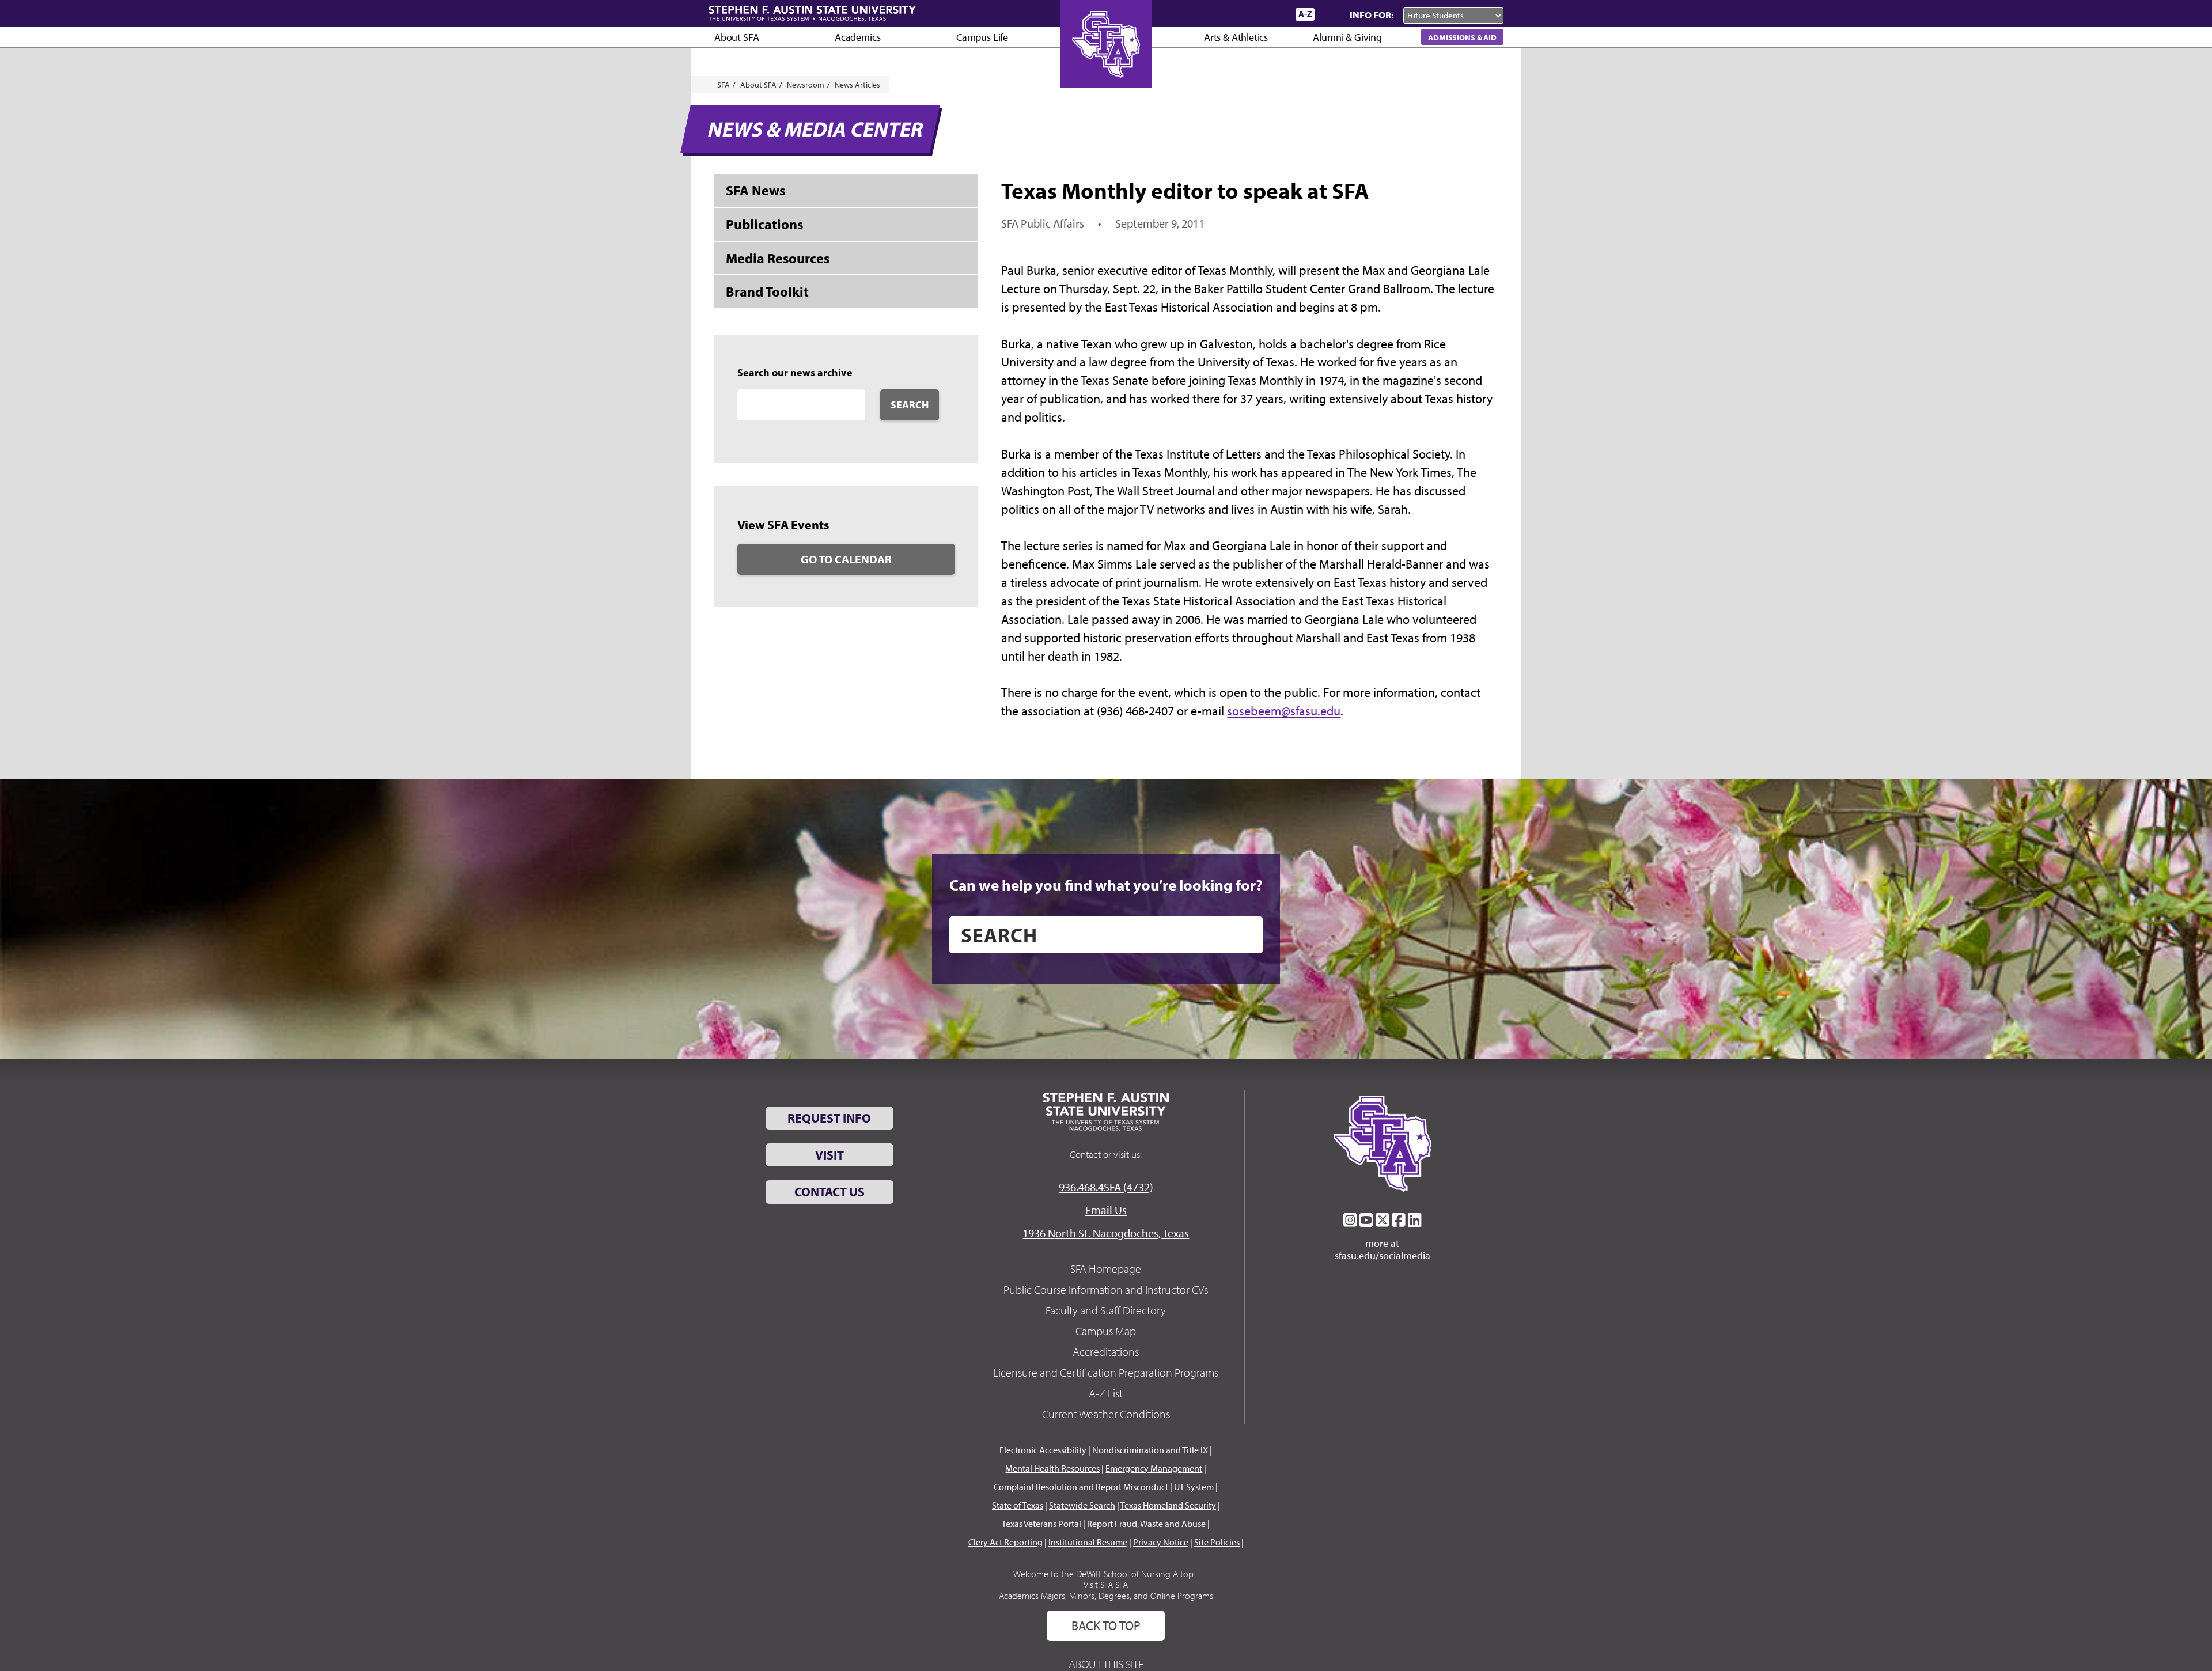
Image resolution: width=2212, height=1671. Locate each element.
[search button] (1246, 935)
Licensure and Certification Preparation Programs (1106, 1372)
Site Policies (1217, 1542)
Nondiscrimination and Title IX (1150, 1450)
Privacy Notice (1161, 1542)
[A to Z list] (1305, 14)
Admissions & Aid (1462, 37)
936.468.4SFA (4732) (1106, 1187)
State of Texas (1018, 1505)
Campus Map (1106, 1331)
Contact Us (829, 1192)
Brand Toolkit (767, 291)
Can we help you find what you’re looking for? (1106, 885)
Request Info (829, 1118)
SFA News (755, 190)
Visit (829, 1155)
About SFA (736, 37)
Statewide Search (1082, 1505)
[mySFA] (1273, 14)
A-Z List (1106, 1393)
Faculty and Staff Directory (1106, 1310)
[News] (1221, 14)
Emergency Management (1154, 1468)
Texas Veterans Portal (1041, 1524)
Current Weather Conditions (1106, 1414)
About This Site (1106, 1664)
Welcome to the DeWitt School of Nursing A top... (1106, 1574)
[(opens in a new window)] (1350, 1220)
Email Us (1106, 1210)
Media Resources (778, 258)
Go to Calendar (846, 559)
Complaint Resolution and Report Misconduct (1081, 1487)
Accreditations (1106, 1352)
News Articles (857, 85)
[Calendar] (1243, 14)
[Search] (1330, 14)
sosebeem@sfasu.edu (1284, 711)
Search (910, 405)
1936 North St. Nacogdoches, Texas (1106, 1233)
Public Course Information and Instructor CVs (1106, 1289)
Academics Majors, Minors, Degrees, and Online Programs (1106, 1596)
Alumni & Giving (1347, 37)
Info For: (1372, 15)
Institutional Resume (1088, 1542)
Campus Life (982, 37)
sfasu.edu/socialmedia (1382, 1256)
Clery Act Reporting (1005, 1542)
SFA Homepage (1106, 1269)
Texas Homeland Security (1168, 1505)
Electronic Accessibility (1043, 1450)
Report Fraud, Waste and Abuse (1146, 1524)
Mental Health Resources (1052, 1468)
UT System (1194, 1487)
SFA (724, 85)
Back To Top (1106, 1625)
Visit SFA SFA (1106, 1585)
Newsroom (806, 85)
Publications (764, 224)
